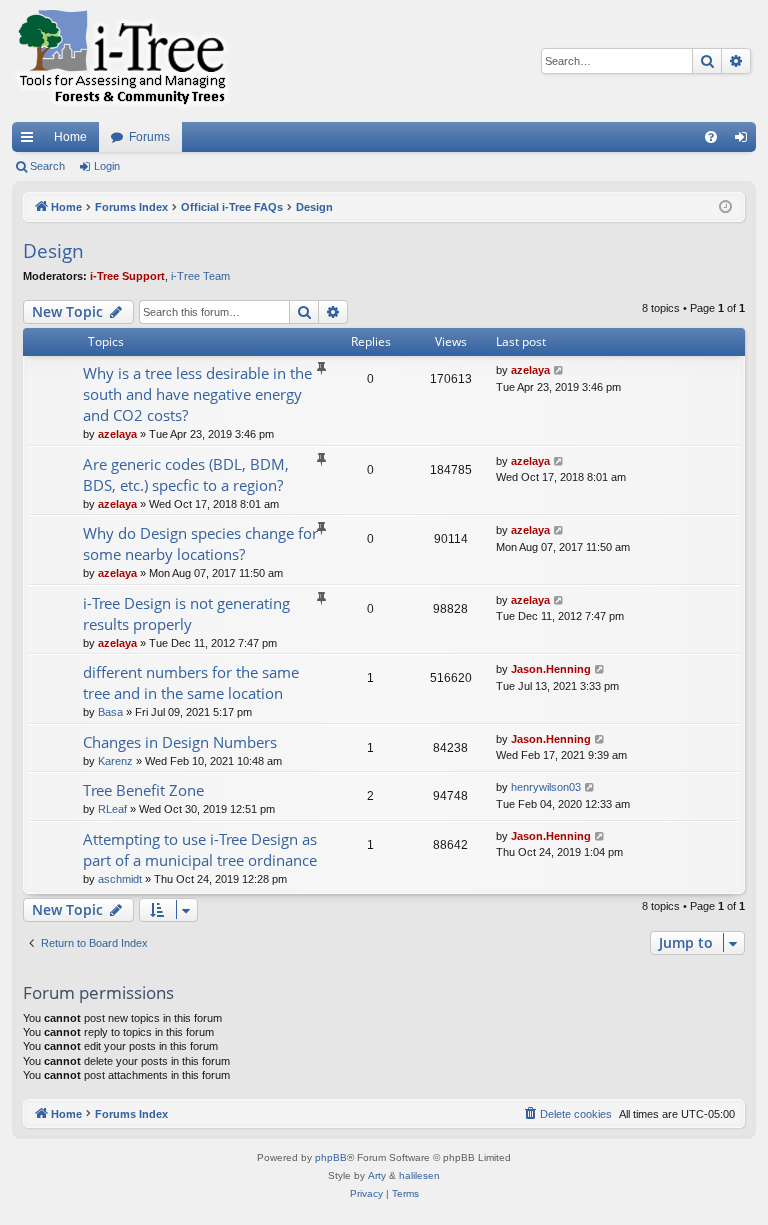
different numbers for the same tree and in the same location (191, 682)
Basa (110, 712)
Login (107, 166)
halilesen (419, 1175)
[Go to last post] (559, 370)
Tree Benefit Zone (143, 790)
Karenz (115, 761)
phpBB (331, 1157)
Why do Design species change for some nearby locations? (200, 543)
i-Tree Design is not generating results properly (186, 613)
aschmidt (120, 879)
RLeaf (112, 809)
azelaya (117, 434)
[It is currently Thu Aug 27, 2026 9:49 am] (725, 207)
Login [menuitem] (745, 141)
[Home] (122, 61)
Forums (149, 137)
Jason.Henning (551, 669)
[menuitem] (711, 137)
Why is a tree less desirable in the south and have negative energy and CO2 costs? (197, 394)
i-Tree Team (200, 276)
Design (53, 251)
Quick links (31, 141)
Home (70, 137)
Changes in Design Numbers (180, 742)
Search (47, 166)
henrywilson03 (546, 787)
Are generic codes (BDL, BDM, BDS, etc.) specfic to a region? (186, 474)
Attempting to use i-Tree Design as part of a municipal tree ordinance (200, 849)
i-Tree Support (127, 276)
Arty (377, 1175)
